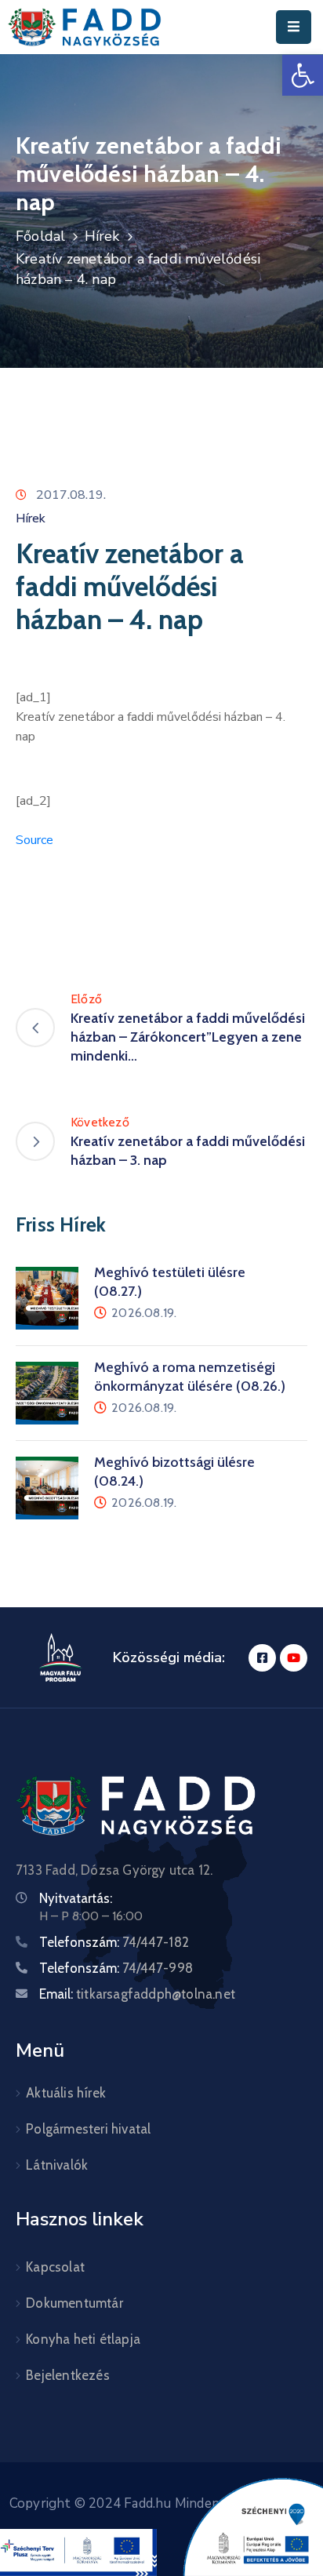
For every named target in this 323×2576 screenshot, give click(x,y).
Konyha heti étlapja (83, 2339)
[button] (303, 75)
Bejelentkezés (68, 2375)
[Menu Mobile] (294, 27)
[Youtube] (294, 1658)
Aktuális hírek (66, 2093)
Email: (137, 1994)
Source (34, 840)
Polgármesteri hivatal (88, 2129)
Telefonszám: (114, 1942)
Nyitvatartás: (76, 1898)
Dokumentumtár (74, 2303)
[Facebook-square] (262, 1658)
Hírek (102, 236)
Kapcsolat (55, 2267)
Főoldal (40, 236)
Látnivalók (57, 2165)
